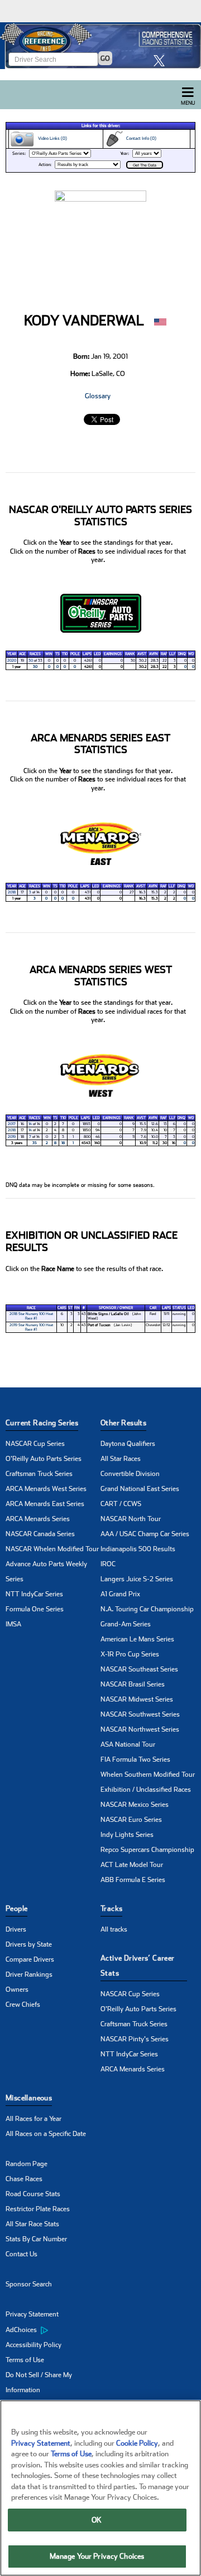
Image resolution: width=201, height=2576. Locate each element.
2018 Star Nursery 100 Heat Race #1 (31, 1316)
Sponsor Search (29, 2284)
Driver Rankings (29, 1974)
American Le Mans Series (137, 1639)
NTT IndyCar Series (34, 1594)
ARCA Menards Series (38, 1519)
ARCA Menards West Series (46, 1489)
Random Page (27, 2164)
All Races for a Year (33, 2119)
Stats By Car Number (36, 2239)
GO (105, 58)
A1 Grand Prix (120, 1594)
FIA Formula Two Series (135, 1759)
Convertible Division (130, 1474)
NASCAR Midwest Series (137, 1699)
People (16, 1908)
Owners (17, 1990)
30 (31, 661)
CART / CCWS (121, 1504)
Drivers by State (29, 1944)
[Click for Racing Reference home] (100, 46)
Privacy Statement (32, 2314)
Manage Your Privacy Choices (97, 2556)
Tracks (111, 1908)
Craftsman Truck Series (39, 1474)
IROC (108, 1564)
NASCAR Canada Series (40, 1534)
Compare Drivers (30, 1959)
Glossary (98, 396)
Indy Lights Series (127, 1835)
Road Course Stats (33, 2194)
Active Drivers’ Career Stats (138, 1966)
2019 (12, 1137)
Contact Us (21, 2254)
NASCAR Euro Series (131, 1820)
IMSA (13, 1624)
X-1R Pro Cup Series (130, 1654)
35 (35, 1143)
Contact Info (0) (140, 138)
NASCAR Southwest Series (140, 1714)
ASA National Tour (128, 1744)
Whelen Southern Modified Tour (148, 1775)
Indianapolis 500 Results (138, 1549)
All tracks (114, 1929)
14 (30, 1124)
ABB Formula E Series (133, 1880)
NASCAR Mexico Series (135, 1805)
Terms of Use (25, 2360)
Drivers (16, 1929)
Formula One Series (35, 1609)
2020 (12, 661)
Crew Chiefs (23, 2005)
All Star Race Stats (32, 2224)
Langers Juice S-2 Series (137, 1579)
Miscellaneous (29, 2098)
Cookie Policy (137, 2443)
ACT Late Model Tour (132, 1865)
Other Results (123, 1423)
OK (97, 2520)
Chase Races (24, 2179)
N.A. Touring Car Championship (147, 1609)
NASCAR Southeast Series (139, 1669)
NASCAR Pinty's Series (135, 2039)
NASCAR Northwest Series (140, 1729)
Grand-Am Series (126, 1624)
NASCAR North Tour (131, 1519)
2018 (12, 892)
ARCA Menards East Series (45, 1504)
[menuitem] (53, 2330)
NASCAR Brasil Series (133, 1684)
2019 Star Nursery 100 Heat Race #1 (31, 1327)
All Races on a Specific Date (46, 2134)
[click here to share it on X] (162, 60)
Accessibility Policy (33, 2345)
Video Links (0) (51, 138)
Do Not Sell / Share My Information (39, 2382)
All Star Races (121, 1459)
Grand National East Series (140, 1489)
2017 (12, 1124)
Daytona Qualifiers (128, 1444)
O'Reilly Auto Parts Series (44, 1459)
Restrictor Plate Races (38, 2209)
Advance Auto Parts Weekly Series (46, 1571)
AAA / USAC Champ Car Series (145, 1534)
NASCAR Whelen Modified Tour (52, 1549)
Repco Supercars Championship (147, 1850)
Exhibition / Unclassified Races (146, 1790)
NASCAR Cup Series (35, 1444)
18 (63, 1143)
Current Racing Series (42, 1423)
